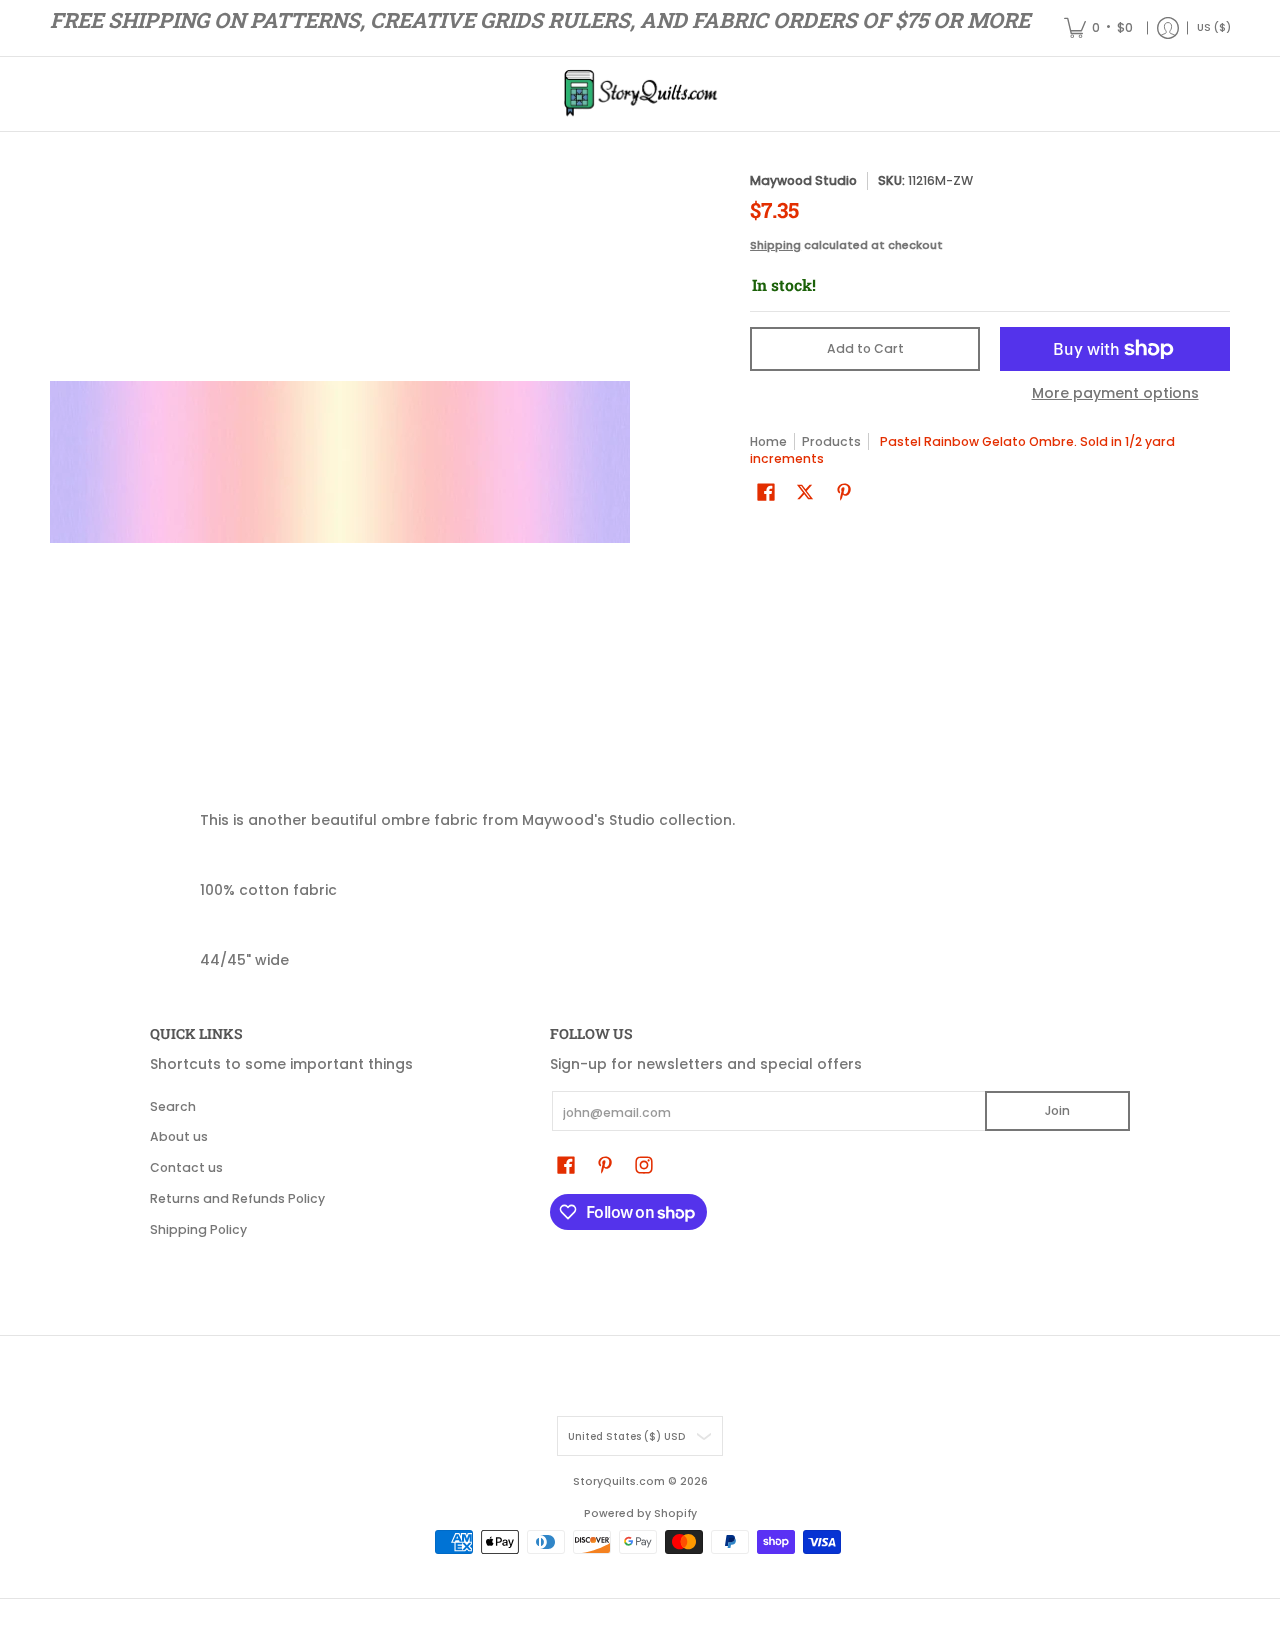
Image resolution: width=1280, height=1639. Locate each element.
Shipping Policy (198, 1229)
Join (1057, 1110)
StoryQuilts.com (619, 1481)
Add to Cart (865, 348)
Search (173, 1106)
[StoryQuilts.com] (640, 94)
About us (179, 1136)
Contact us (186, 1167)
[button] (766, 491)
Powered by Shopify (640, 1513)
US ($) (1214, 27)
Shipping (775, 245)
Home (768, 441)
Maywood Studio (803, 180)
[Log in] (1168, 28)
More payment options (1115, 394)
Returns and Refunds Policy (237, 1198)
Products (831, 441)
